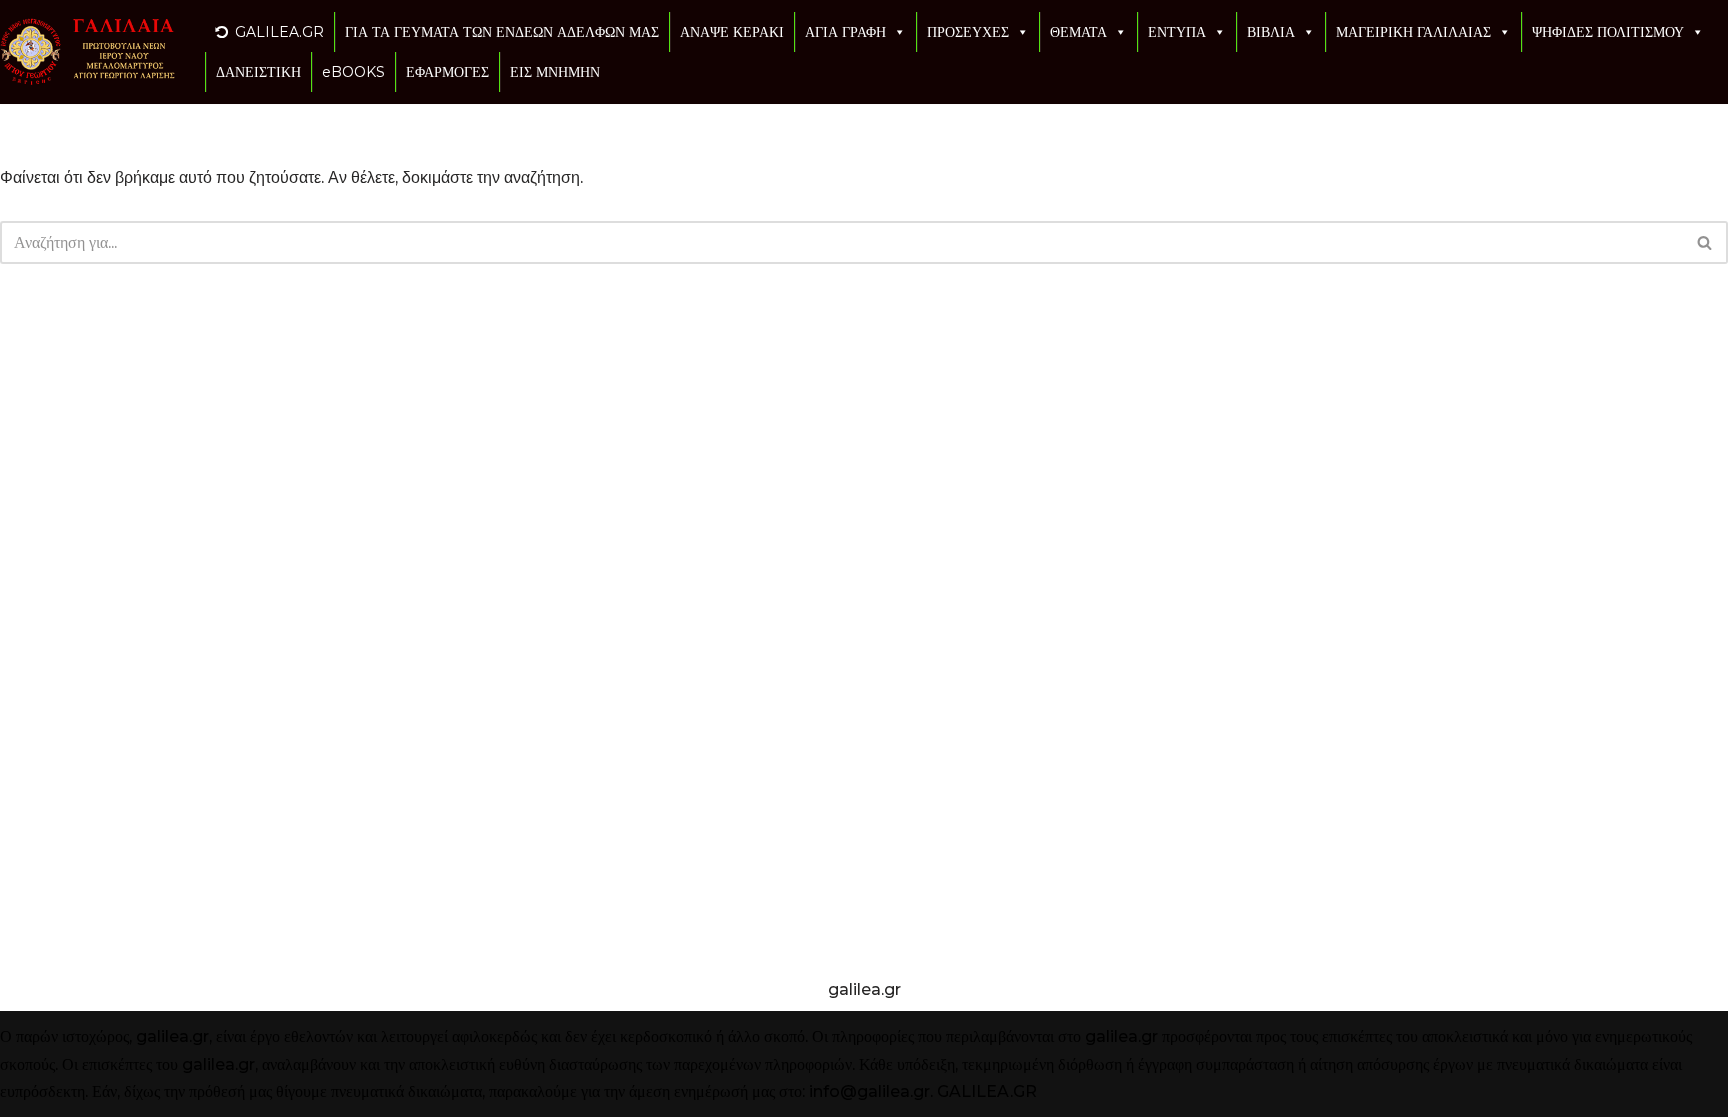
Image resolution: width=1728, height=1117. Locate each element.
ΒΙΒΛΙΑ (1271, 32)
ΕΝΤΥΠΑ (1177, 32)
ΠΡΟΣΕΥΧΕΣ (968, 32)
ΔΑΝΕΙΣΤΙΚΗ (258, 72)
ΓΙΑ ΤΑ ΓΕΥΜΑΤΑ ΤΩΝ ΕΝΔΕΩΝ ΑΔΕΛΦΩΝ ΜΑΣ (502, 32)
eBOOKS (353, 72)
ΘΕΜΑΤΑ (1078, 32)
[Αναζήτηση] (1705, 242)
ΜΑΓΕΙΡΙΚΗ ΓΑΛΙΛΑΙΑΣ (1413, 32)
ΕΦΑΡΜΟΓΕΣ (447, 72)
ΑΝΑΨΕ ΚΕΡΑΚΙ (732, 32)
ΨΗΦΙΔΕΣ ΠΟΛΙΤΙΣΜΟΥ (1608, 32)
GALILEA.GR (279, 32)
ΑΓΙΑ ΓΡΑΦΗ (845, 32)
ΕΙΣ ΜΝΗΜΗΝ (555, 72)
